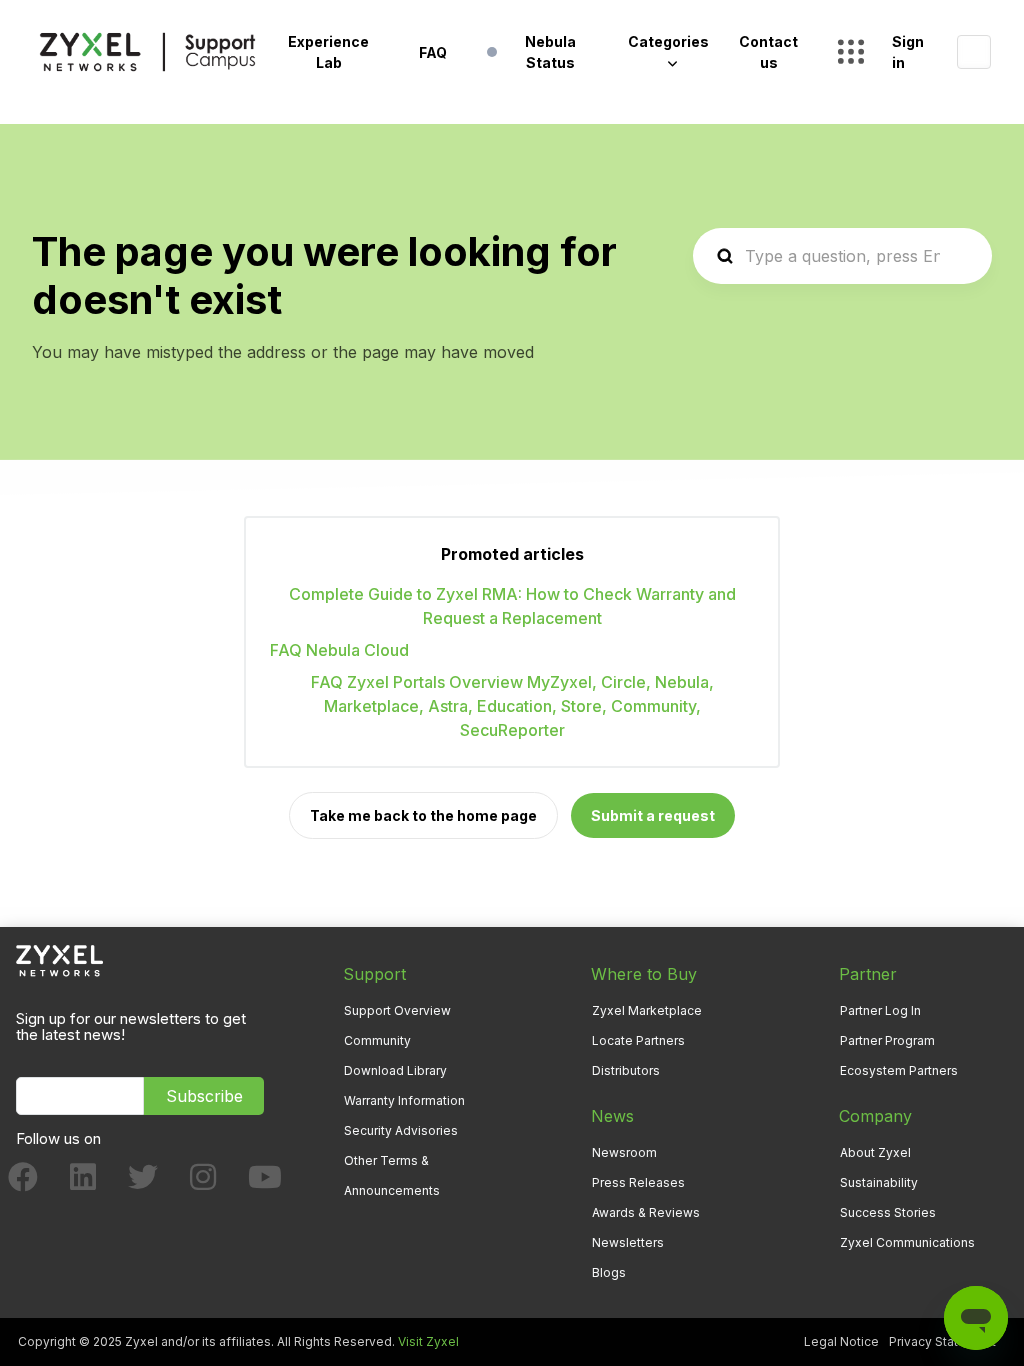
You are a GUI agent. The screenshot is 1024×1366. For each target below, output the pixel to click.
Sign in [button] (908, 52)
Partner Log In (880, 1010)
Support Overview (397, 1010)
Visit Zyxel (428, 1341)
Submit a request (653, 815)
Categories (668, 41)
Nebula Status (550, 52)
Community (377, 1040)
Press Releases (638, 1182)
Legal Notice (841, 1341)
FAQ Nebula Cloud (339, 650)
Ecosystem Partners (899, 1070)
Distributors (626, 1070)
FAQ (433, 52)
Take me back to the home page (423, 815)
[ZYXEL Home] (59, 959)
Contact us (768, 52)
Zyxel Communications (907, 1242)
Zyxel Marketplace (647, 1010)
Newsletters (628, 1242)
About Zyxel (875, 1152)
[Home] (147, 52)
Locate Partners (638, 1040)
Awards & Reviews (646, 1212)
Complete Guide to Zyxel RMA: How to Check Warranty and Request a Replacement (512, 606)
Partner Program (887, 1040)
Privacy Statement (942, 1341)
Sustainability (879, 1182)
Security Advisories (401, 1130)
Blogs (609, 1272)
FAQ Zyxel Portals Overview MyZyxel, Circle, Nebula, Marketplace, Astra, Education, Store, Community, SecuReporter (512, 706)
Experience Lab (328, 52)
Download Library (395, 1070)
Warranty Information (404, 1100)
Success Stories (888, 1212)
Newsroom (624, 1152)
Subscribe (204, 1096)
